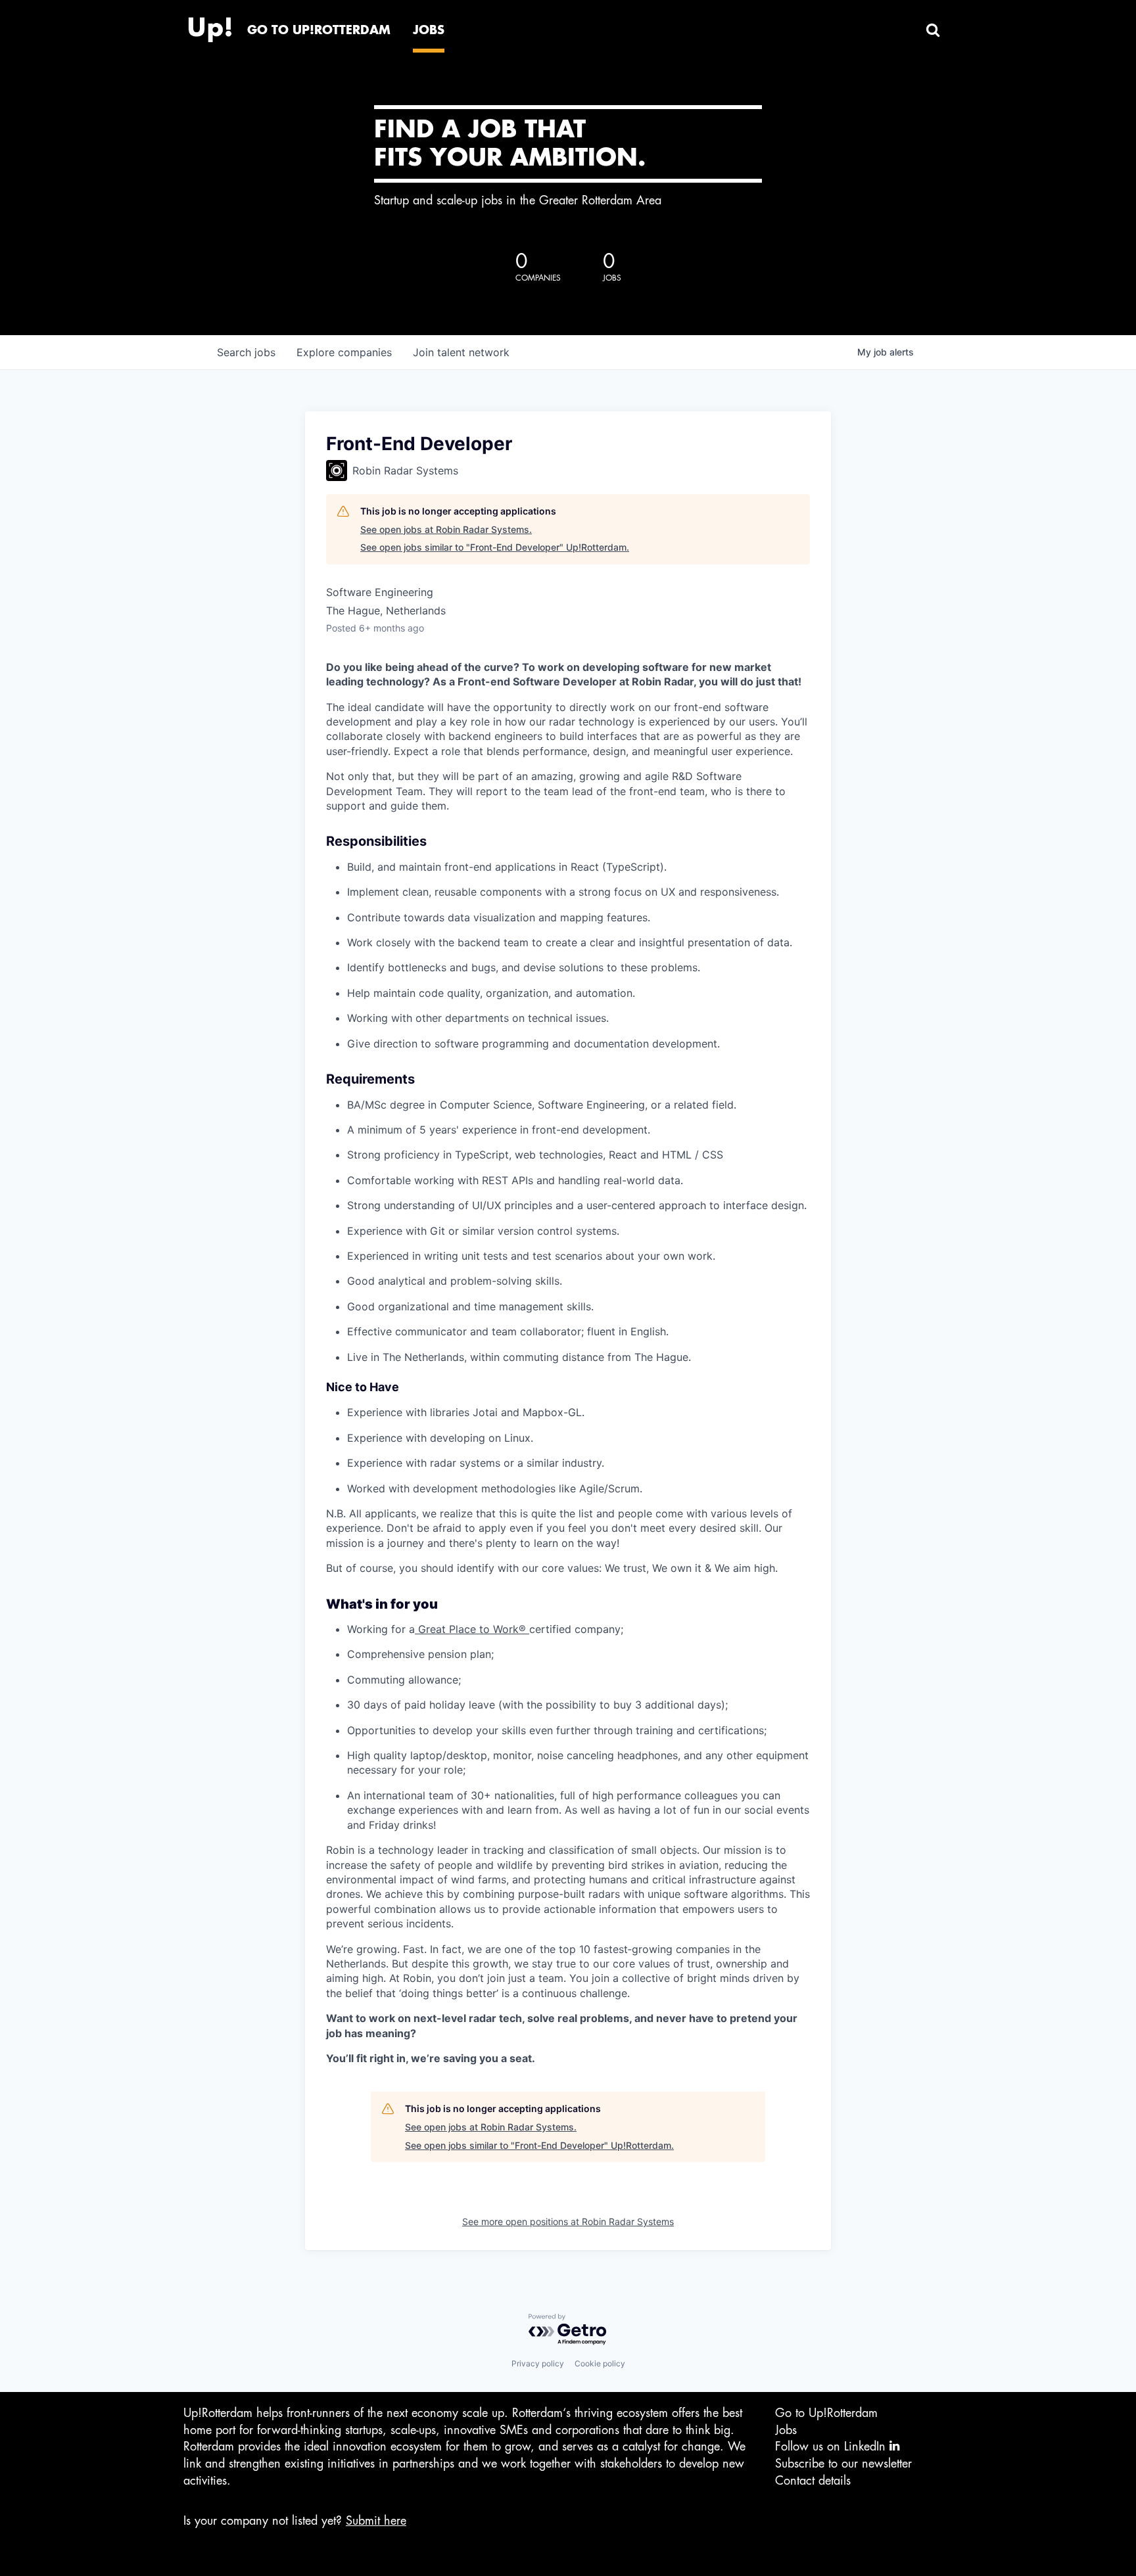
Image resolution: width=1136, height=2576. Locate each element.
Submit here (376, 2521)
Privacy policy (538, 2363)
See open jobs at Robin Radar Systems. (446, 529)
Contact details (813, 2481)
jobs (246, 352)
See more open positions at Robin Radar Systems (568, 2221)
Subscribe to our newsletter (843, 2464)
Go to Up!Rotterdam (826, 2413)
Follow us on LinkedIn (832, 2447)
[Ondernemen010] (210, 26)
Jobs (786, 2430)
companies (344, 352)
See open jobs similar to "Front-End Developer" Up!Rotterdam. (495, 547)
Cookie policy (600, 2363)
